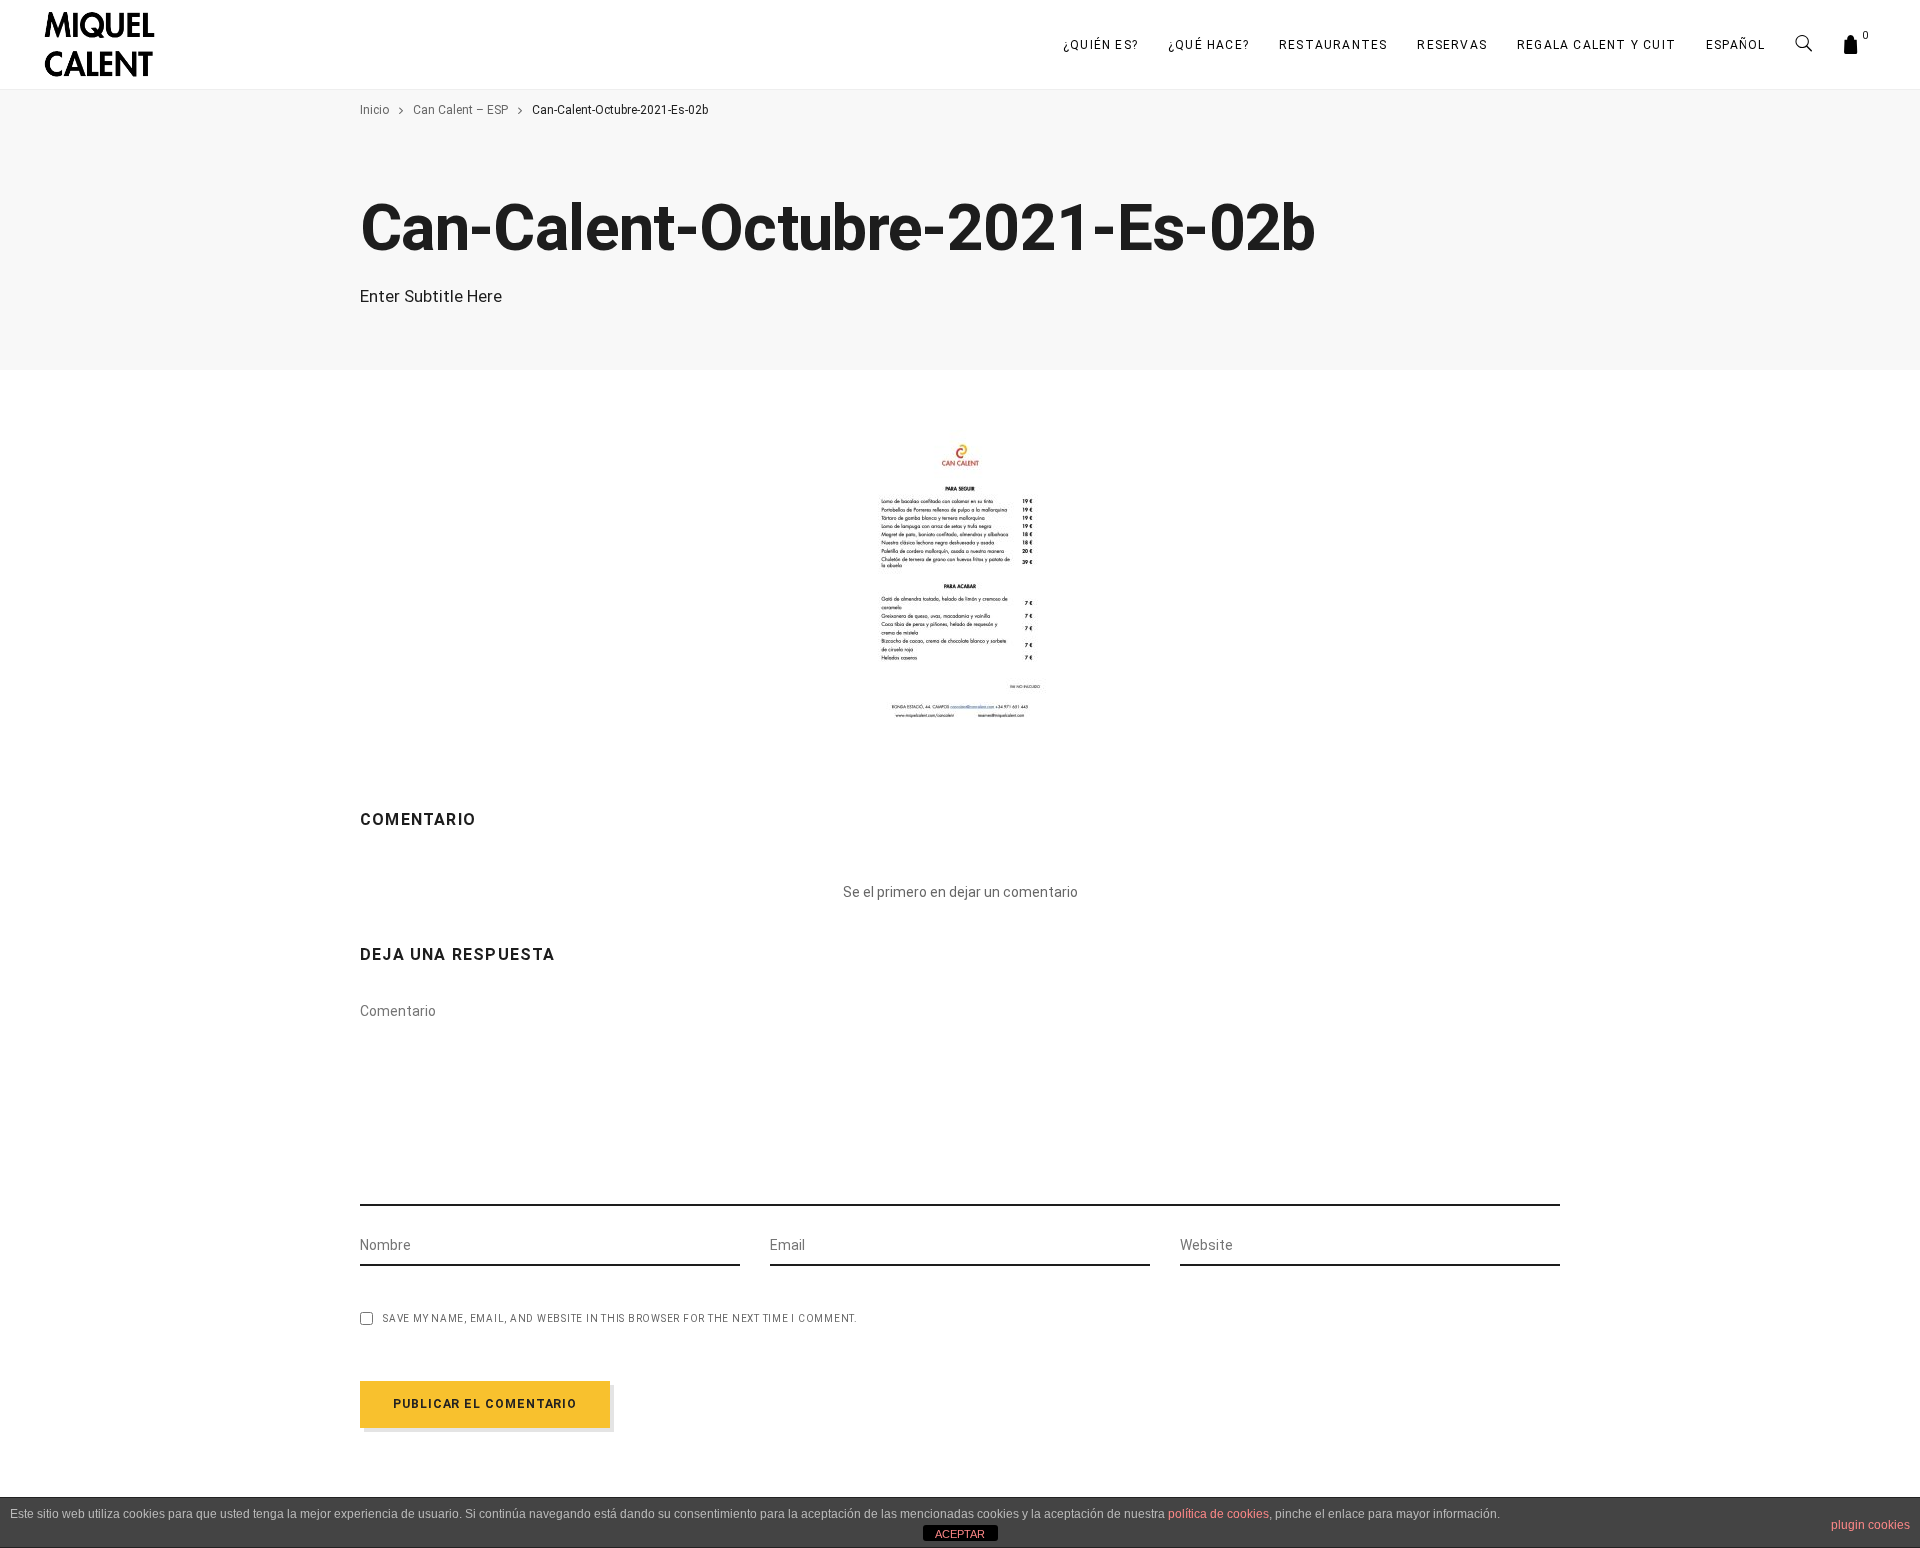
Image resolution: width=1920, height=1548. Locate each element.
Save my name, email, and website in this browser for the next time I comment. (620, 1319)
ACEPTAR (960, 1534)
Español (1735, 45)
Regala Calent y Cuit (1596, 45)
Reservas (1452, 45)
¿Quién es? (1100, 45)
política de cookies (1218, 1514)
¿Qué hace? (1208, 45)
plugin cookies (1870, 1525)
